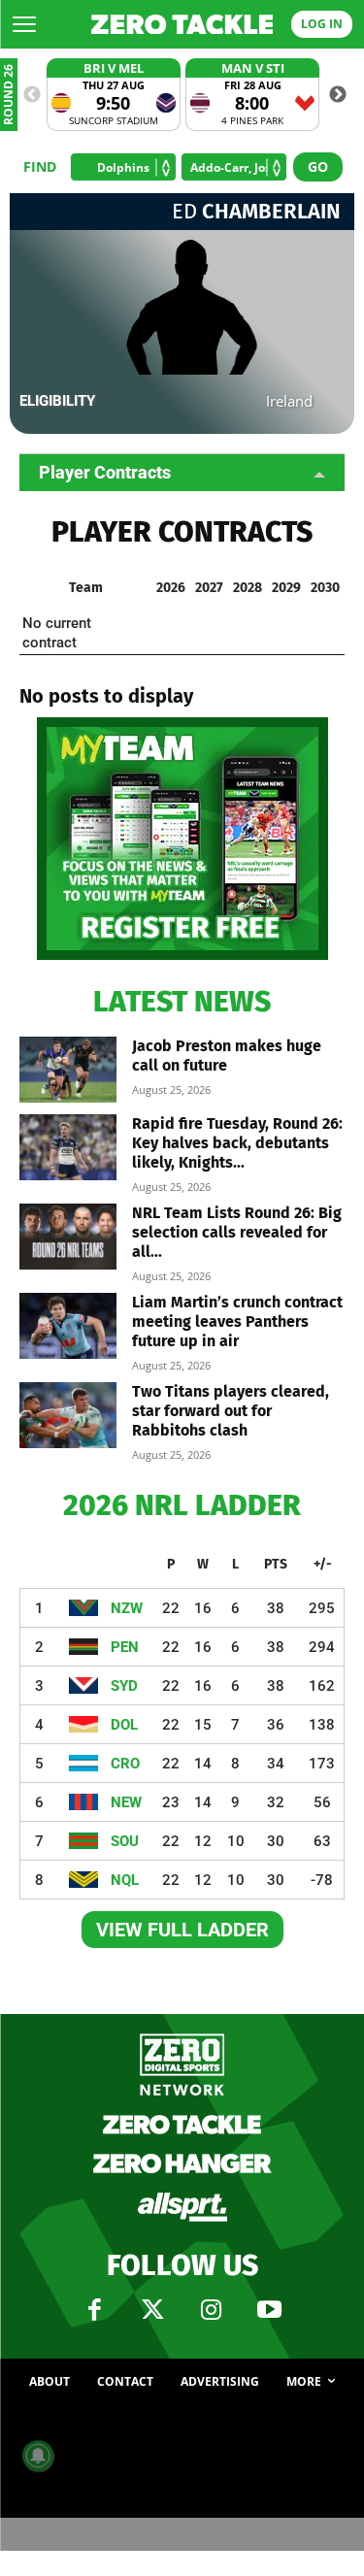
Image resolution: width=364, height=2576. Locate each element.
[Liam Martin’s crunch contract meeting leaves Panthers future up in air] (68, 1326)
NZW (127, 1608)
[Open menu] (24, 24)
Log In (322, 24)
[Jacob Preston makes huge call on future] (68, 1070)
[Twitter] (153, 2310)
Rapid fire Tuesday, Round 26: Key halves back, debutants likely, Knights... (237, 1143)
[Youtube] (270, 2310)
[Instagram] (212, 2310)
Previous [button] (32, 95)
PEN (125, 1647)
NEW (126, 1802)
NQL (125, 1880)
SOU (125, 1841)
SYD (124, 1686)
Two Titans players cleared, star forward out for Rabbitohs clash (231, 1411)
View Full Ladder (182, 1930)
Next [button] (338, 95)
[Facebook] (95, 2310)
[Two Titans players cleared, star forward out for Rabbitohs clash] (68, 1416)
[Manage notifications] (38, 2456)
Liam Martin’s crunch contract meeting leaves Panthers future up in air (237, 1321)
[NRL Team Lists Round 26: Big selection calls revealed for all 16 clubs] (68, 1237)
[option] (114, 95)
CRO (125, 1764)
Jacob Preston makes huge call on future (227, 1056)
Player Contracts (105, 472)
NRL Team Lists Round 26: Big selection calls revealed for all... (237, 1232)
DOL (124, 1725)
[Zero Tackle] (182, 25)
